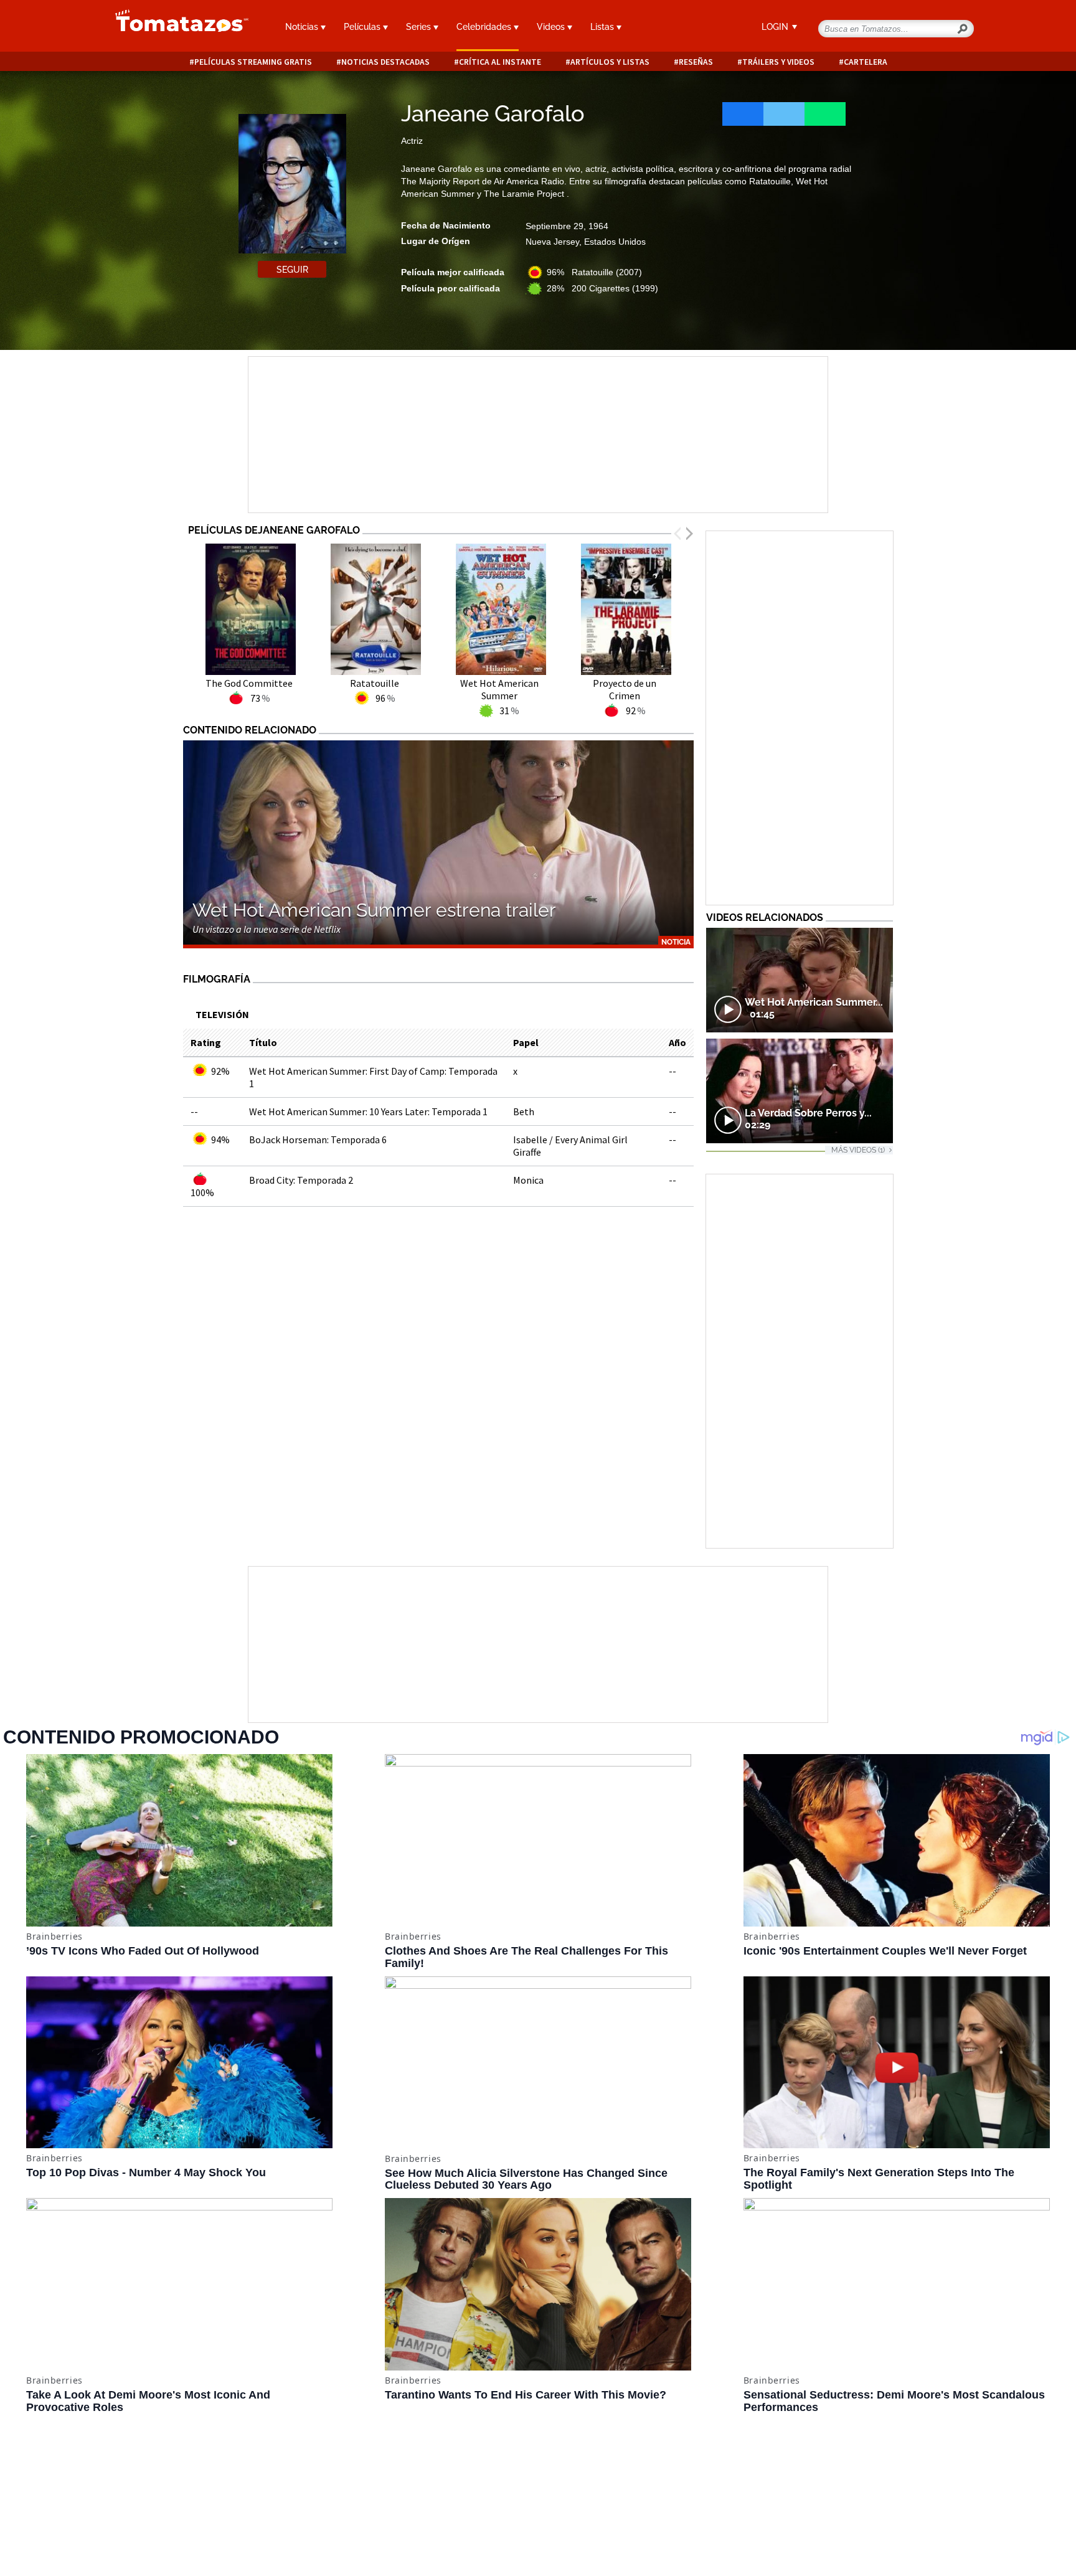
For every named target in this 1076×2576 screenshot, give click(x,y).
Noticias (303, 27)
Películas (363, 27)
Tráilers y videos (778, 62)
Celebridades (485, 27)
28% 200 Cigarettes (602, 288)
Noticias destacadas (385, 62)
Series (420, 27)
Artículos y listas (610, 62)
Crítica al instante (500, 62)
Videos (552, 27)
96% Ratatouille (594, 272)
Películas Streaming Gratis (253, 62)
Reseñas (696, 62)
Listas (603, 27)
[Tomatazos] (177, 27)
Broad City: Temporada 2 (301, 1180)
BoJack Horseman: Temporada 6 (318, 1139)
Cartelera (866, 62)
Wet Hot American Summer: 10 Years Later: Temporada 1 (368, 1111)
